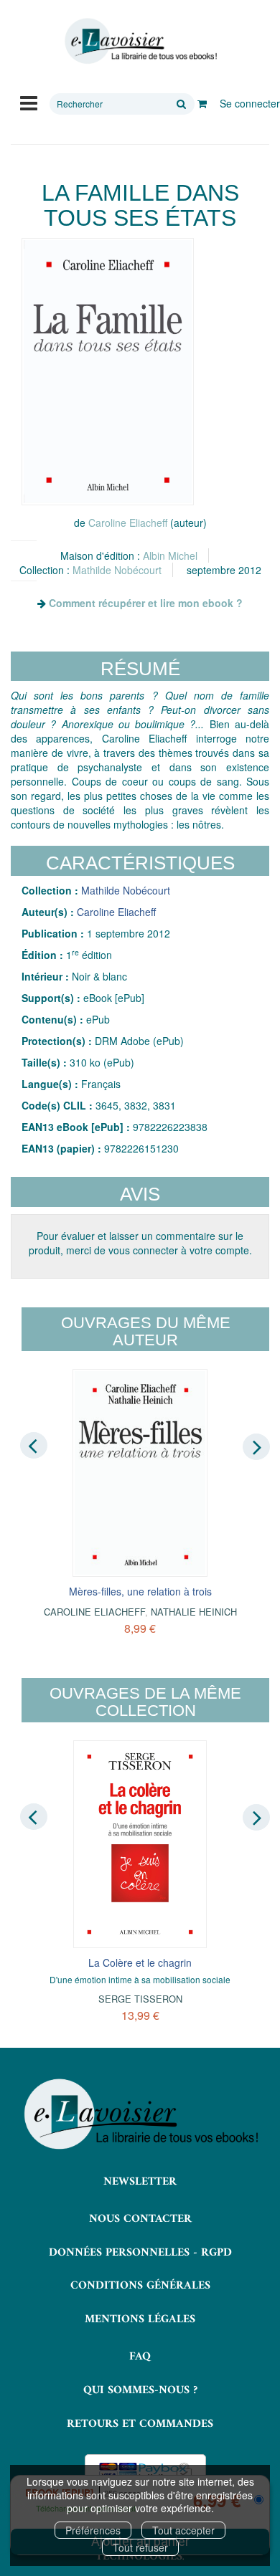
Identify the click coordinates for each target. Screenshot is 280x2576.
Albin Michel (170, 555)
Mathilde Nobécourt (117, 570)
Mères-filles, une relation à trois (140, 1591)
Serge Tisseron (140, 1999)
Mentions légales (140, 2319)
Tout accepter (183, 2530)
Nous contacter (140, 2219)
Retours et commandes (140, 2424)
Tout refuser (140, 2547)
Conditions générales (140, 2286)
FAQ (140, 2357)
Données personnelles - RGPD (140, 2253)
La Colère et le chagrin (140, 1962)
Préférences (93, 2530)
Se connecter (250, 103)
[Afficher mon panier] (202, 103)
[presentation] (34, 1446)
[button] (108, 372)
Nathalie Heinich (194, 1612)
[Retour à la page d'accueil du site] (140, 41)
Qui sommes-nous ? (140, 2390)
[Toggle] (29, 102)
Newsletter (140, 2182)
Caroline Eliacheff (128, 523)
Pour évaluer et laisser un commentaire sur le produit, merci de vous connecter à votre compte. (140, 1243)
